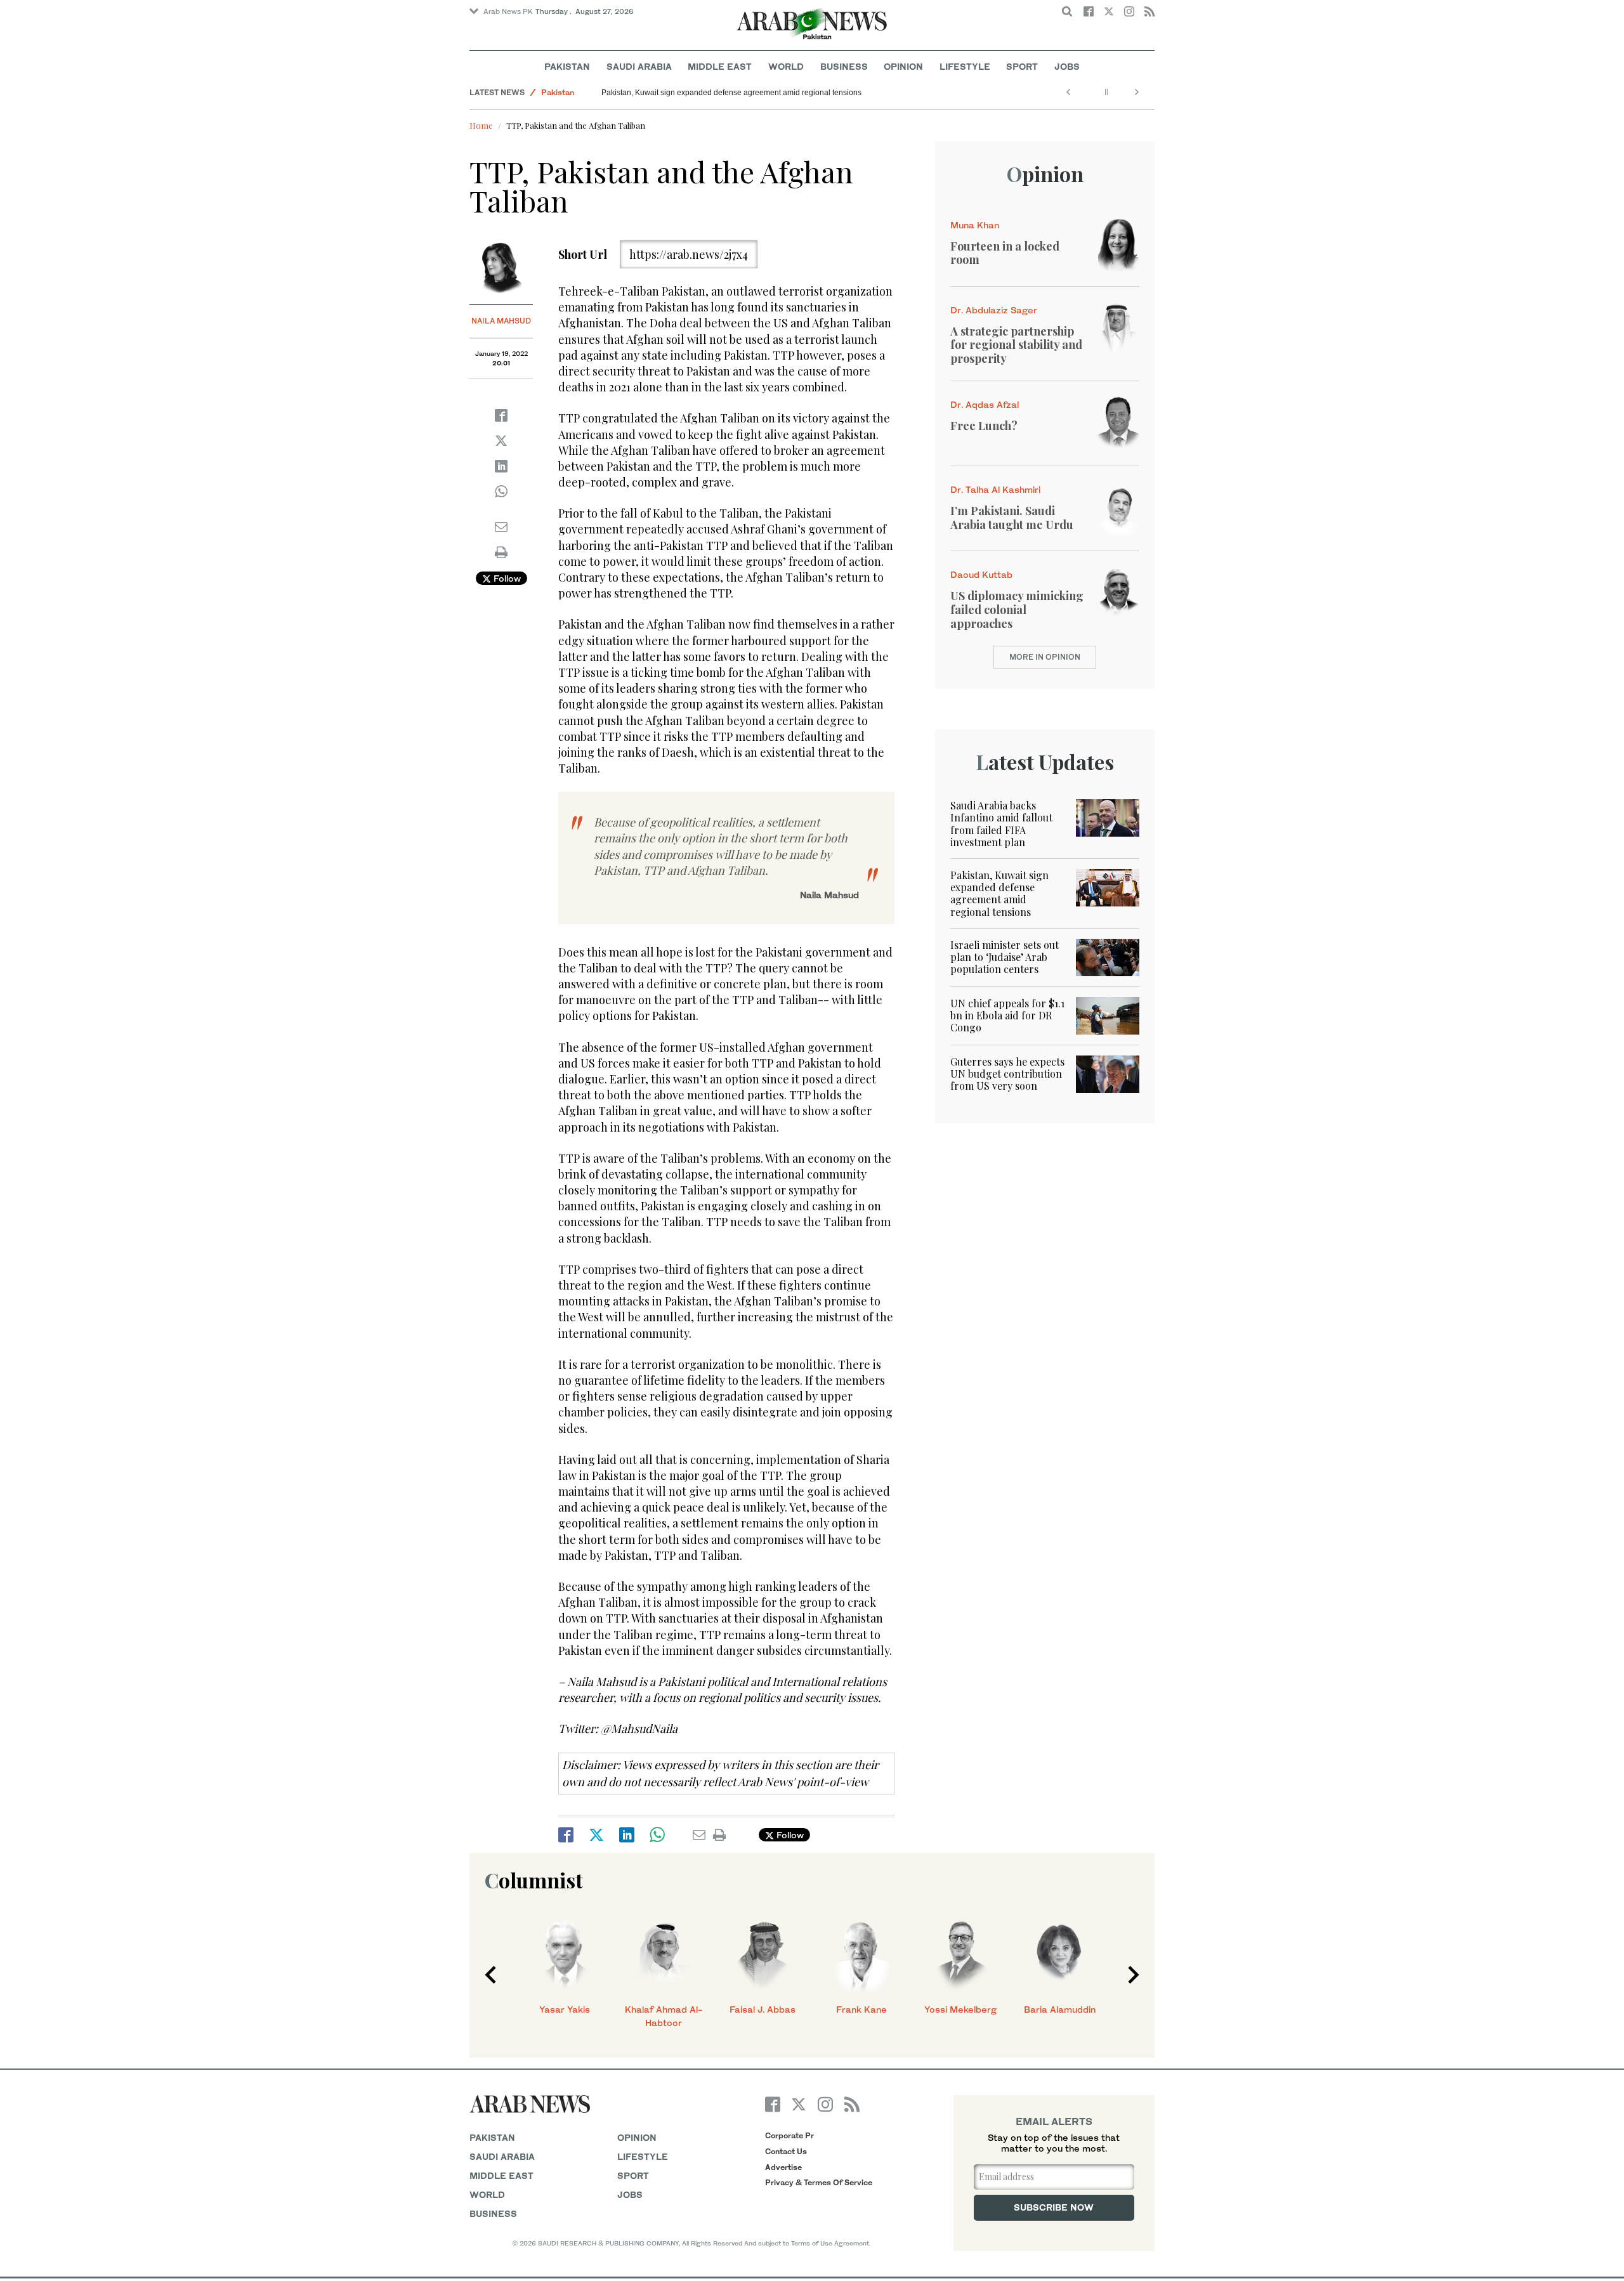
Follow (506, 578)
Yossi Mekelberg (960, 2009)
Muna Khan (975, 225)
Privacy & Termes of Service (819, 2182)
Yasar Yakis (565, 2009)
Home (481, 125)
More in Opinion (1045, 657)
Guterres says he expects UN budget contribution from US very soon (1007, 1074)
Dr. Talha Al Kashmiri (995, 489)
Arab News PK (508, 11)
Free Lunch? (984, 426)
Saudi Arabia (639, 66)
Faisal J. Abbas (763, 2009)
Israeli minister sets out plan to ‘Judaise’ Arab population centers (1005, 957)
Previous (490, 1975)
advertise (783, 2167)
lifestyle (643, 2156)
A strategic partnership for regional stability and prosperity (1016, 345)
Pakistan (567, 66)
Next (1134, 1975)
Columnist (534, 1880)
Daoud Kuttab (981, 574)
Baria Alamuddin (1060, 2009)
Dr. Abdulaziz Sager (994, 310)
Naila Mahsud (501, 321)
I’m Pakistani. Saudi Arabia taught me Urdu (1012, 518)
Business (844, 66)
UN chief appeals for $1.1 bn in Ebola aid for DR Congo (1007, 1015)
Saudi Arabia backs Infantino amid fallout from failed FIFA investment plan (1001, 824)
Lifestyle (965, 66)
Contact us (786, 2151)
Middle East (720, 66)
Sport (1022, 66)
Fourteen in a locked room (1005, 253)
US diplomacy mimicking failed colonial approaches (1017, 609)
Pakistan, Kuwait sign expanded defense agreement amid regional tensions (731, 93)
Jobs (1067, 66)
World (786, 66)
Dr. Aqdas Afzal (985, 404)
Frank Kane (861, 2009)
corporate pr (789, 2135)
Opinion (903, 66)
